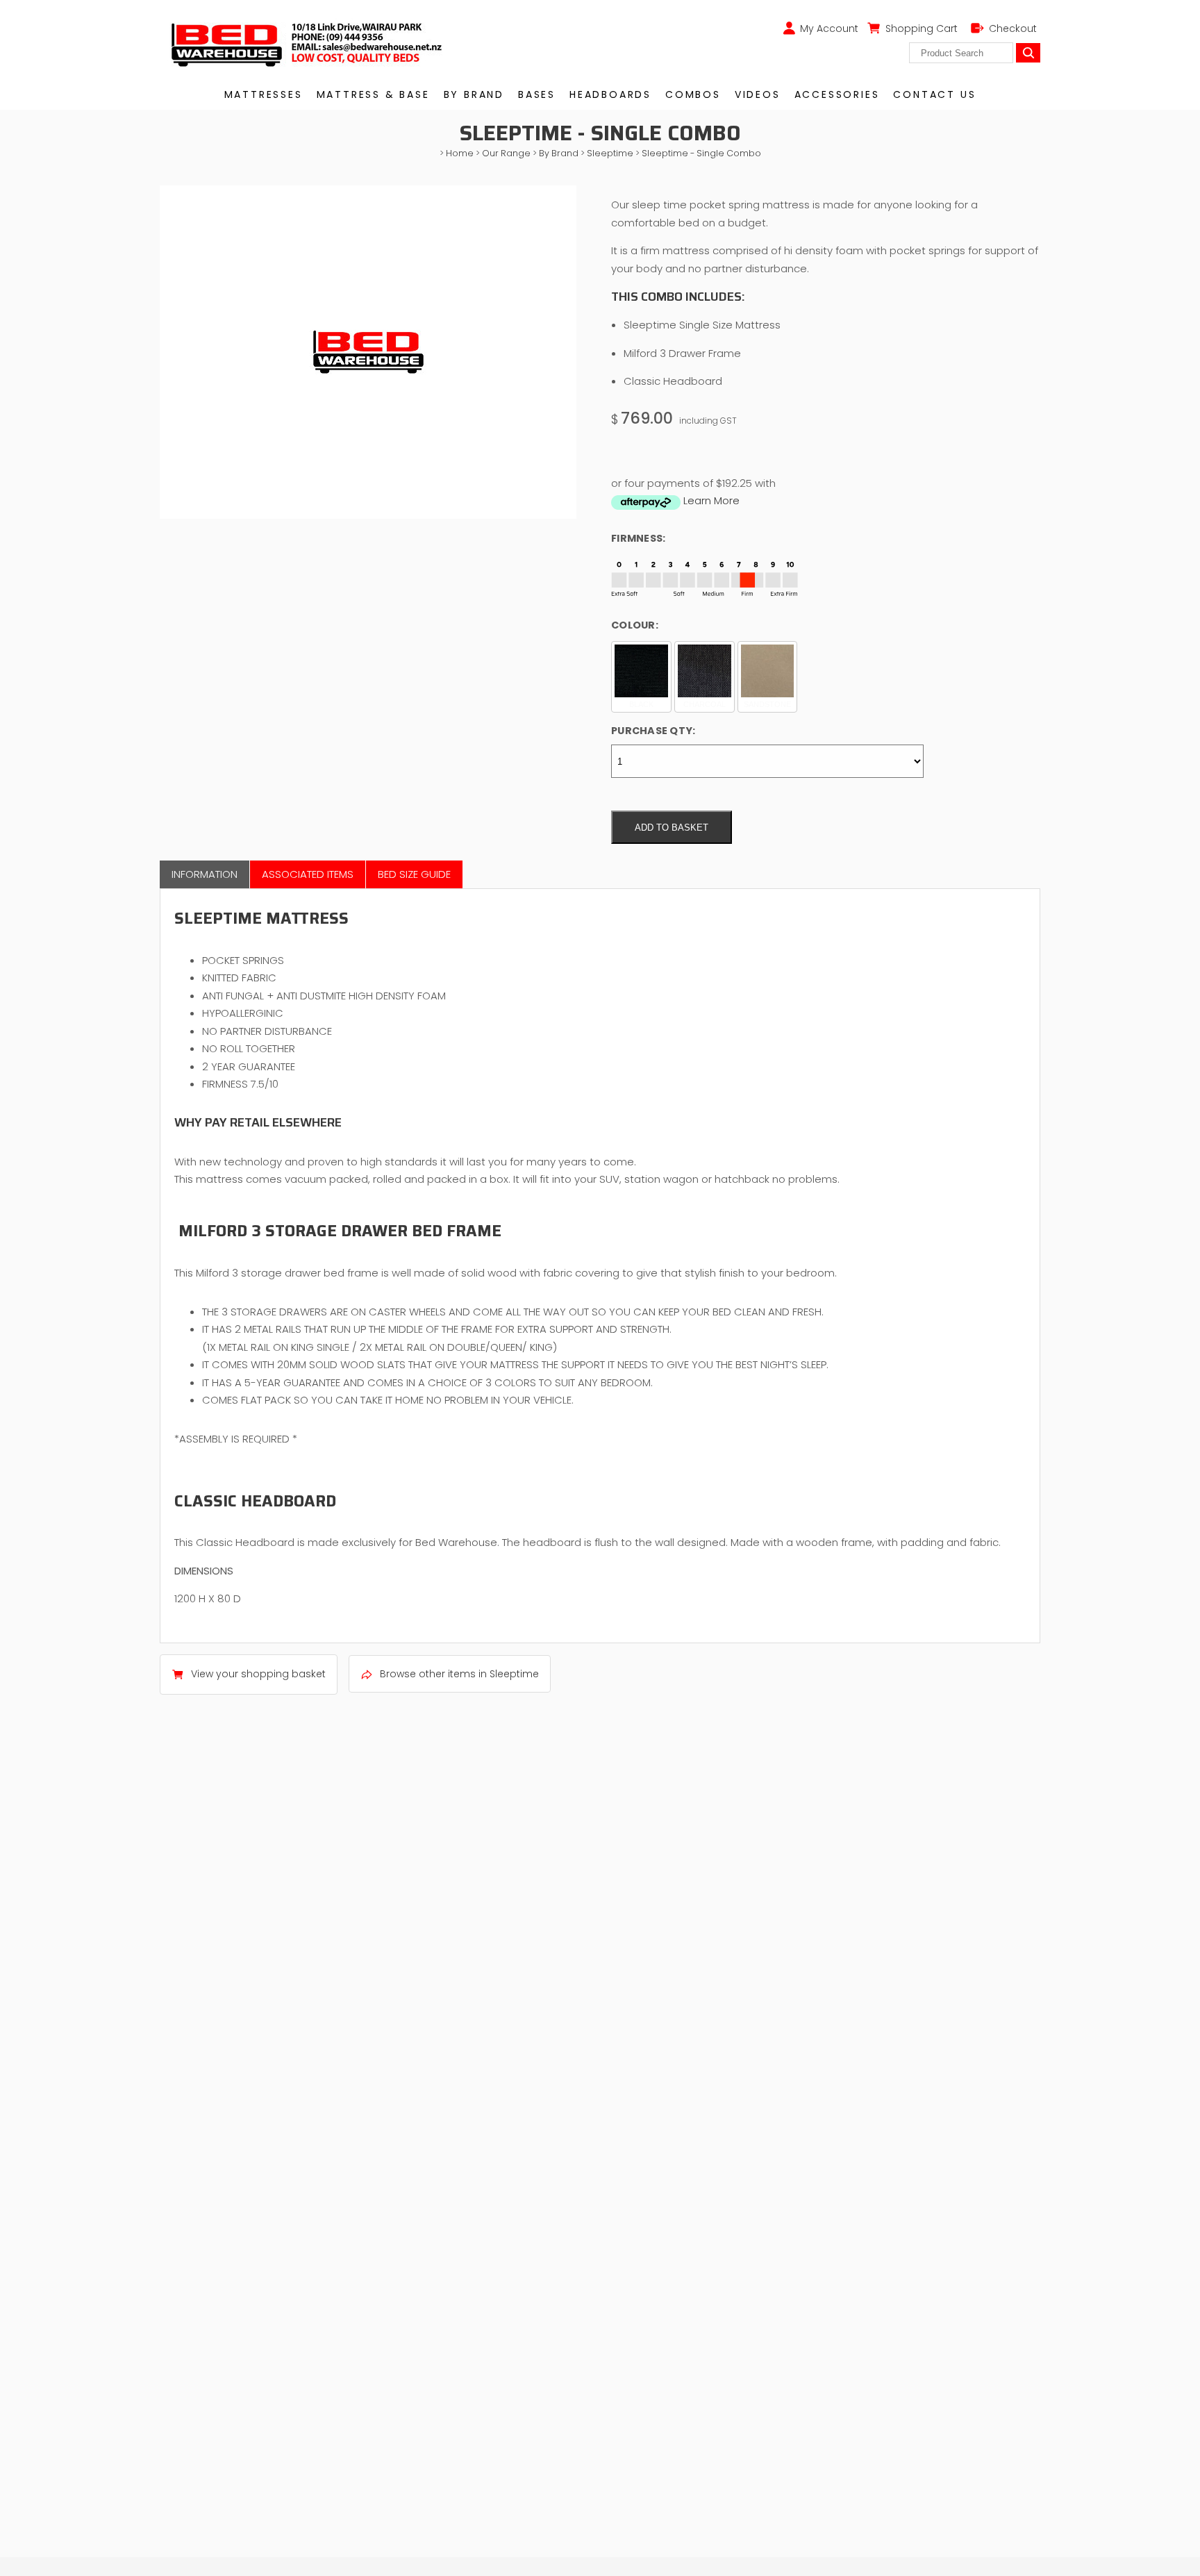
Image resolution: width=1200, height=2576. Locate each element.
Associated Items (308, 874)
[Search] (1028, 53)
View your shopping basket (258, 1674)
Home (460, 153)
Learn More (711, 500)
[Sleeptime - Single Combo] (368, 515)
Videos (758, 94)
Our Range (506, 153)
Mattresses (264, 94)
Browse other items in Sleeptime (459, 1674)
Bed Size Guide (414, 874)
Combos (693, 94)
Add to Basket (672, 828)
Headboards (610, 94)
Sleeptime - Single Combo (701, 153)
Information (205, 874)
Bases (537, 94)
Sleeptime (610, 153)
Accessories (837, 94)
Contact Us (934, 94)
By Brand (474, 94)
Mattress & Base (373, 94)
